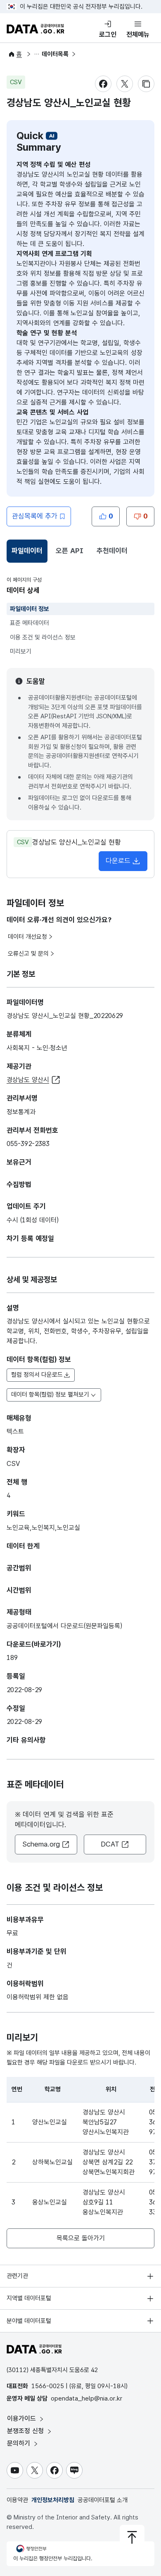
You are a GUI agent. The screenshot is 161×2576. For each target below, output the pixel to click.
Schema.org (41, 1844)
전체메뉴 (138, 34)
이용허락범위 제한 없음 (38, 1997)
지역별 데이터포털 (29, 2298)
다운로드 (118, 861)
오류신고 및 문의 (28, 954)
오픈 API (70, 551)
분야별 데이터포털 (29, 2321)
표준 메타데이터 (30, 623)
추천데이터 (112, 551)
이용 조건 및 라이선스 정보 (43, 637)
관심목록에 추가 (35, 516)
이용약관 (17, 2500)
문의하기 (20, 2443)
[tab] (27, 551)
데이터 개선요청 (27, 937)
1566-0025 (48, 2386)
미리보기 (21, 651)
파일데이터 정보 (30, 609)
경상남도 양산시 (28, 1080)
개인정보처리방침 (53, 2500)
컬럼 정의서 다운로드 (37, 1375)
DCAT (110, 1844)
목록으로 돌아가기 (81, 2238)
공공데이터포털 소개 (103, 2500)
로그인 (108, 34)
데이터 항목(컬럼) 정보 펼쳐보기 (50, 1395)
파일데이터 (28, 553)
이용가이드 (22, 2419)
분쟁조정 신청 (26, 2431)
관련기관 (17, 2276)
